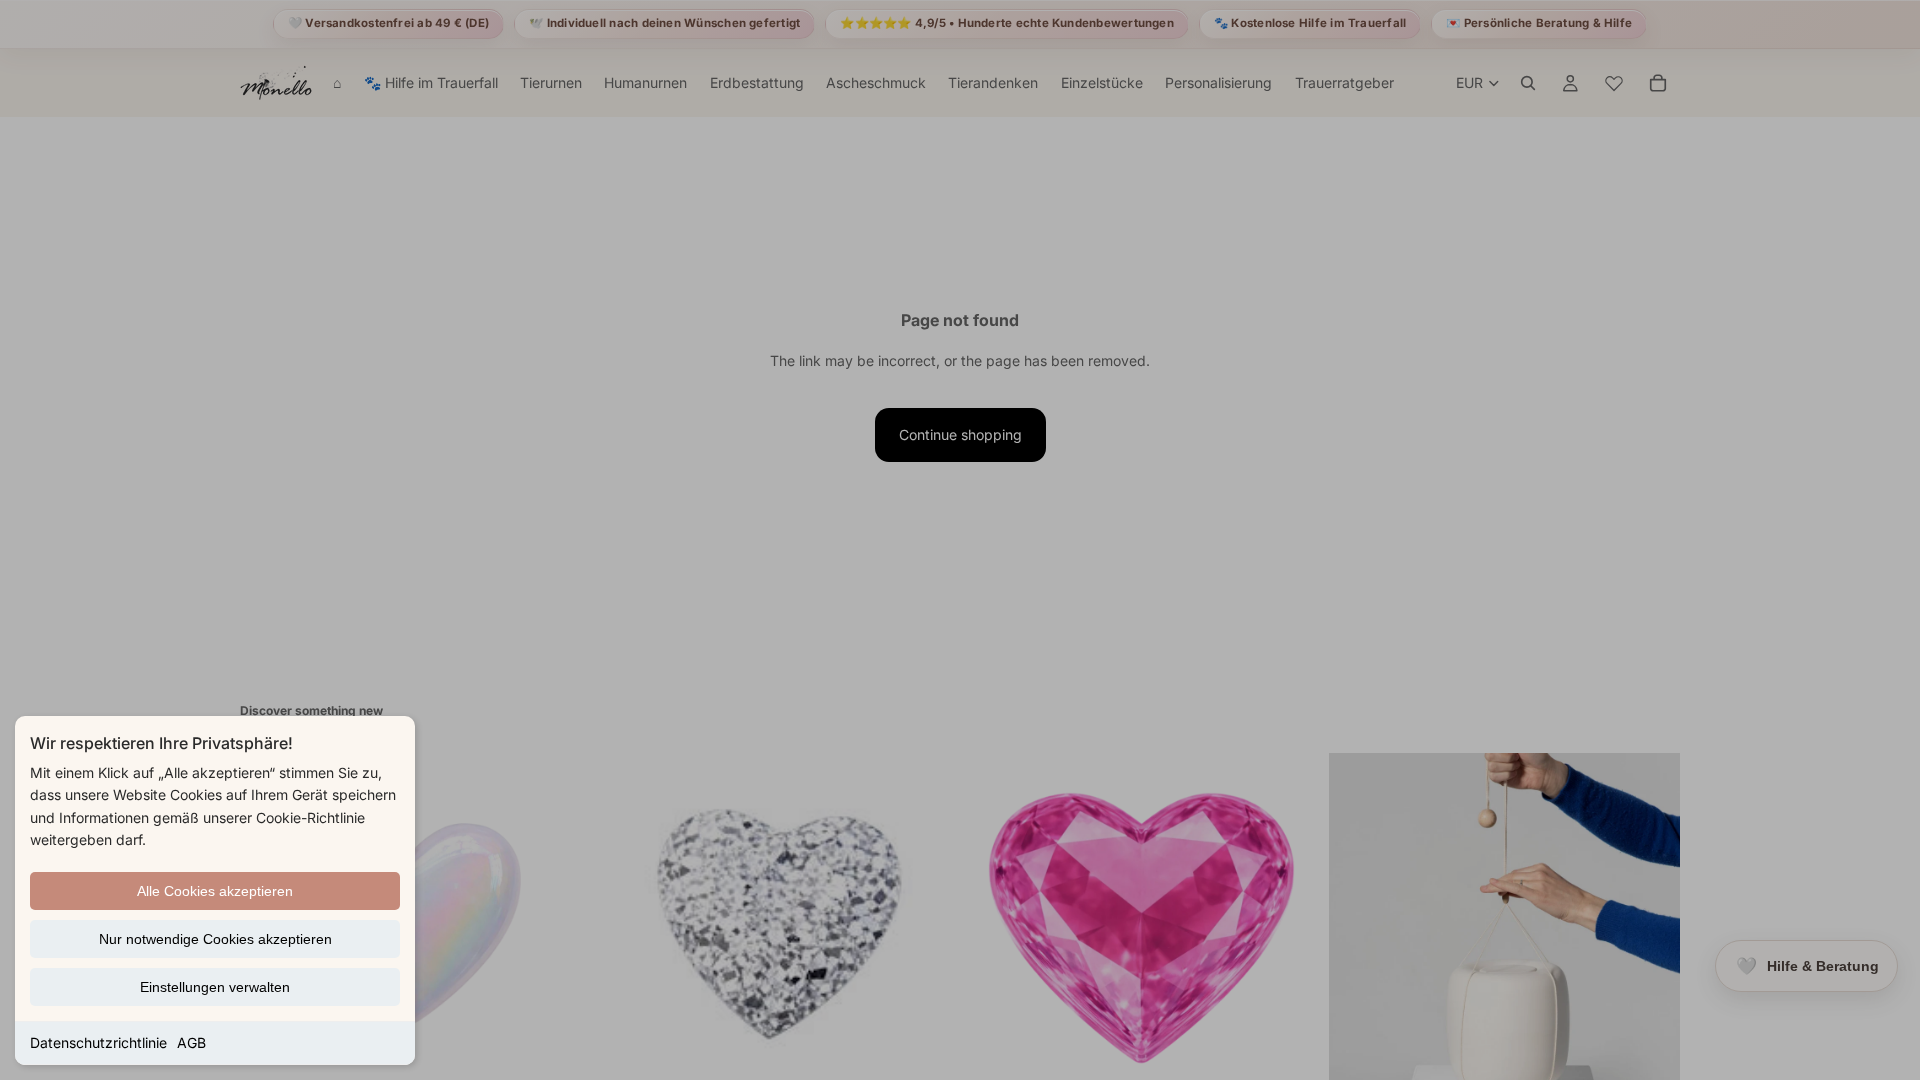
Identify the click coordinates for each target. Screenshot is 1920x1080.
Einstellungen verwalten (215, 987)
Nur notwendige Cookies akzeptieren (215, 939)
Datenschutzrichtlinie (98, 1042)
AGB (191, 1042)
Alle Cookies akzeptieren (215, 891)
